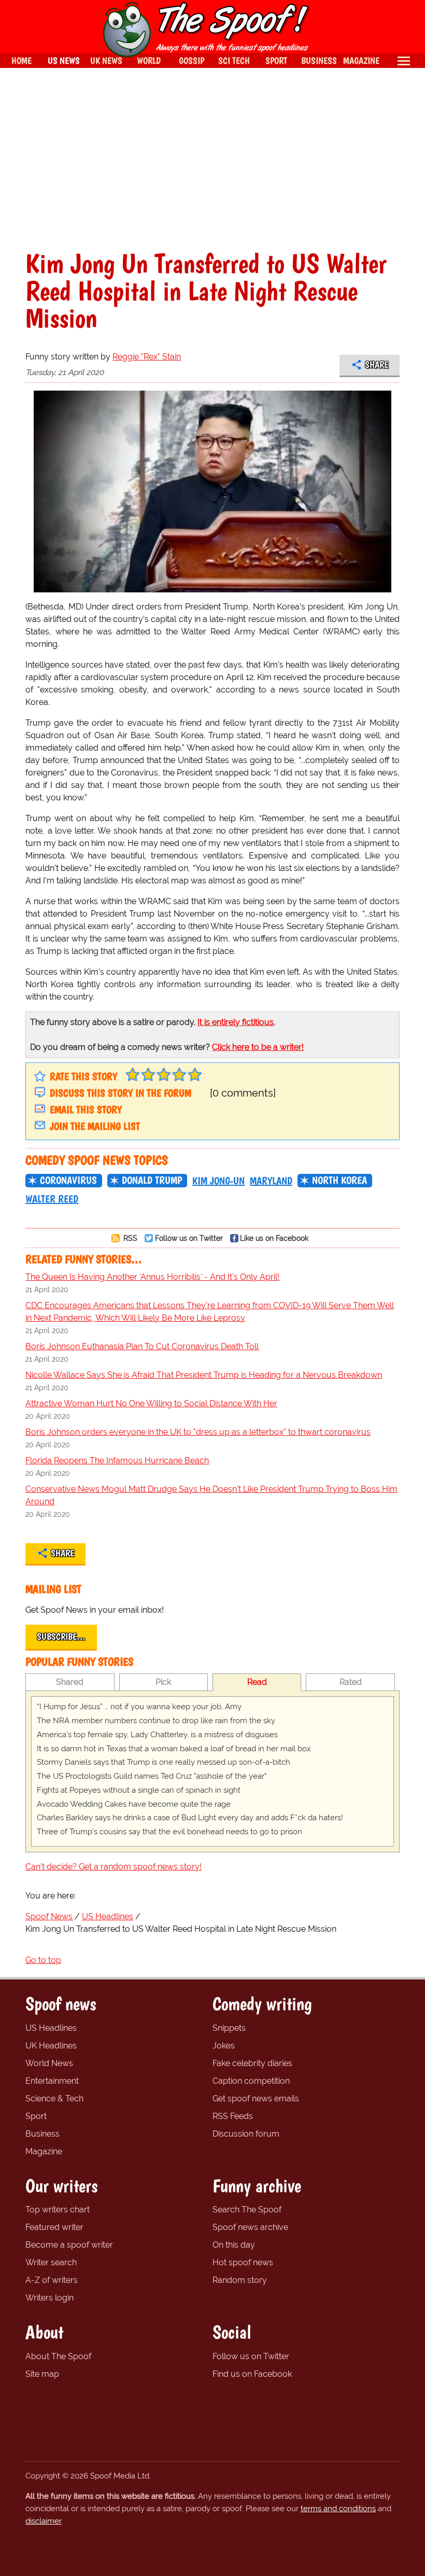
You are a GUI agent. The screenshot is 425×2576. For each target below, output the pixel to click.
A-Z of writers (52, 2280)
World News (49, 2063)
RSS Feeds (233, 2116)
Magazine (44, 2151)
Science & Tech (54, 2099)
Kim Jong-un (218, 1181)
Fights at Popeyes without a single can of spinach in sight (139, 1790)
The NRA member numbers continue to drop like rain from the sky (156, 1721)
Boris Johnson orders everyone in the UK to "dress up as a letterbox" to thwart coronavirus (198, 1432)
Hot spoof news (243, 2262)
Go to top (43, 1960)
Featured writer (54, 2227)
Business (42, 2134)
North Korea (339, 1180)
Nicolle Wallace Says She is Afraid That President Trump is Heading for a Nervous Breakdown (204, 1375)
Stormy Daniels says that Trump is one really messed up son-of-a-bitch (164, 1762)
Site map (42, 2374)
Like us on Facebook (274, 1238)
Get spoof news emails (256, 2099)
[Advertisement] (212, 159)
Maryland (271, 1181)
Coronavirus (68, 1180)
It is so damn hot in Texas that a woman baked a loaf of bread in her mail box (174, 1749)
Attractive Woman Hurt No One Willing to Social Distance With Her (151, 1403)
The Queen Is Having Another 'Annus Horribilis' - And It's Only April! (152, 1277)
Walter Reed (52, 1199)
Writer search (51, 2262)
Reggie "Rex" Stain (147, 357)
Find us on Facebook (252, 2374)
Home (22, 60)
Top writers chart (58, 2210)
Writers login (49, 2298)
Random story (240, 2280)
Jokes (224, 2046)
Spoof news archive (250, 2227)
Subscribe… (61, 1637)
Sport (36, 2116)
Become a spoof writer (69, 2245)
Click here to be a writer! (258, 1047)
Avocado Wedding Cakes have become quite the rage (134, 1804)
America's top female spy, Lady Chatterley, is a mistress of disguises (157, 1735)
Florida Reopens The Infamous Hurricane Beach (117, 1460)
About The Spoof (58, 2356)
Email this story (86, 1110)
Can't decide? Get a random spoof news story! (114, 1867)
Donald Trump (152, 1180)
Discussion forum (246, 2134)
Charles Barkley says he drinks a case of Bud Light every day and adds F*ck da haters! (190, 1818)
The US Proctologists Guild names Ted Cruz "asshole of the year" (152, 1776)
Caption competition (251, 2081)
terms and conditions (338, 2509)
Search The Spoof (247, 2210)
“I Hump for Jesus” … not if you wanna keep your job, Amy (139, 1707)
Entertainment (52, 2081)
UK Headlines (51, 2046)
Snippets (229, 2028)
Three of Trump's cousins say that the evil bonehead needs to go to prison (169, 1832)
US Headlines (51, 2028)
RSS (129, 1238)
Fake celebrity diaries (252, 2063)
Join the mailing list (95, 1126)
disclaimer (43, 2521)
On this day (234, 2245)
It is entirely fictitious (236, 1022)
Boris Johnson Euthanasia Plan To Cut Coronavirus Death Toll (142, 1346)
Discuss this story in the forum (121, 1093)
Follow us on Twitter (189, 1238)
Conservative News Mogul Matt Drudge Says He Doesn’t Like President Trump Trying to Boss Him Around (211, 1495)
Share (377, 365)
